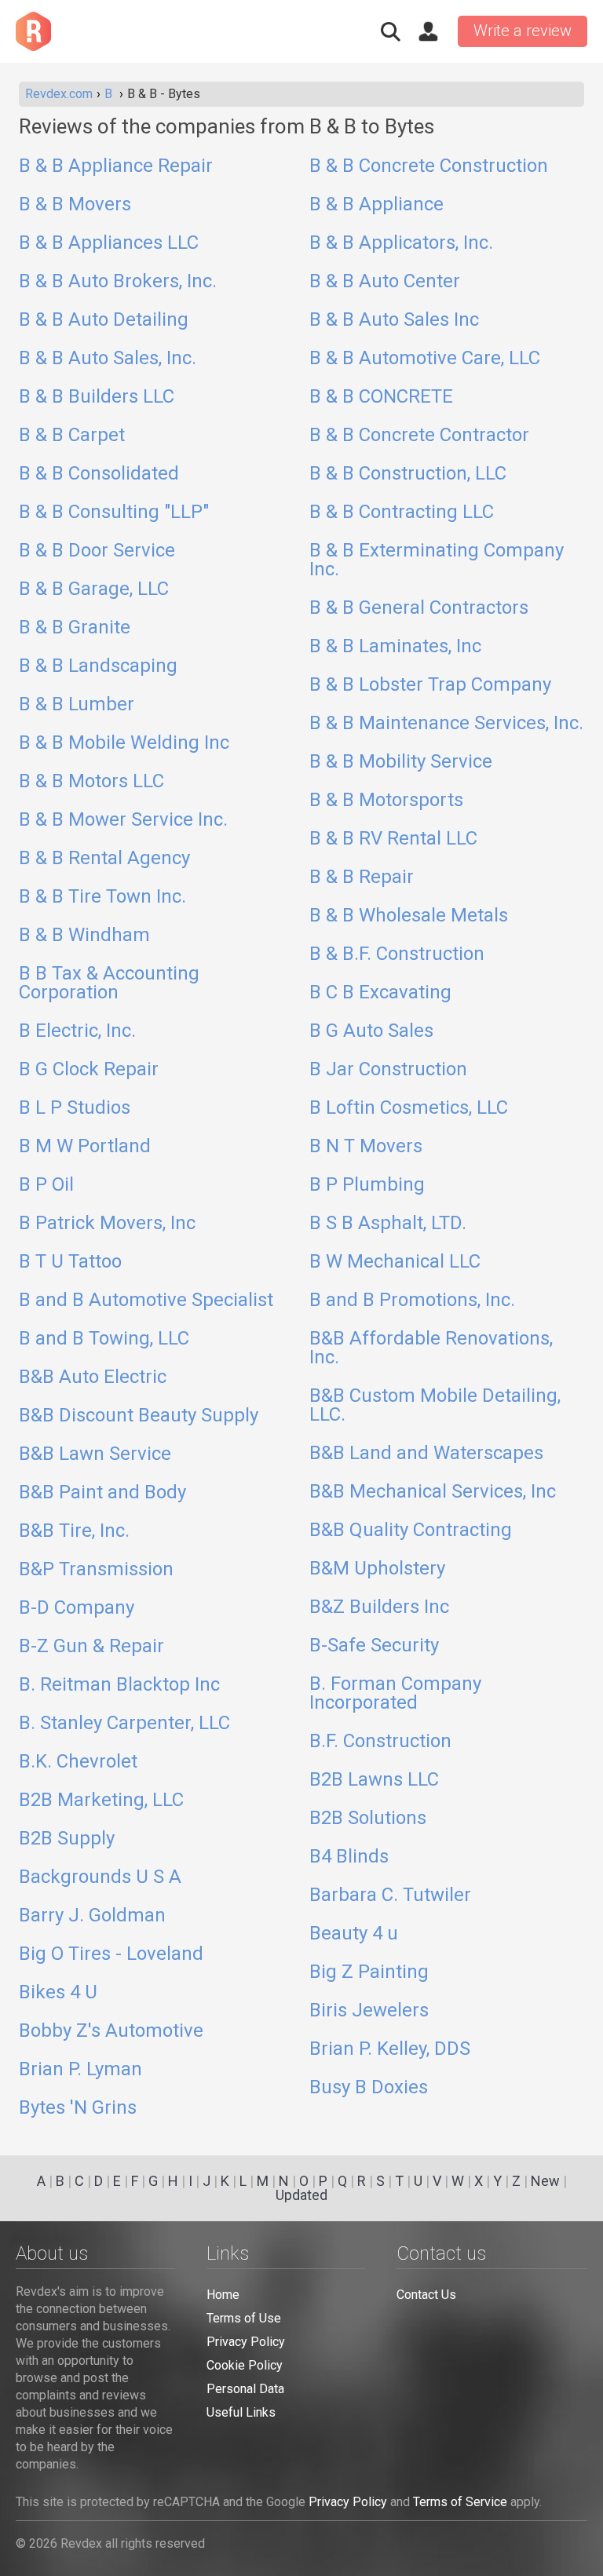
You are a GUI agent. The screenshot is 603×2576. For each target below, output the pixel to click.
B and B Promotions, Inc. (412, 1301)
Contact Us (426, 2295)
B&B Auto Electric (93, 1377)
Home (223, 2295)
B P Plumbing (367, 1185)
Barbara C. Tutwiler (390, 1896)
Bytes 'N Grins (78, 2108)
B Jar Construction (388, 1070)
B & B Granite (75, 628)
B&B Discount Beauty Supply (139, 1416)
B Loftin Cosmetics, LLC (409, 1108)
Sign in (428, 31)
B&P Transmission (96, 1570)
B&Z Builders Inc (379, 1607)
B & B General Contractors (419, 608)
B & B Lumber (77, 705)
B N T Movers (366, 1147)
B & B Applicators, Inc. (401, 243)
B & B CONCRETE (381, 397)
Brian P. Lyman (80, 2070)
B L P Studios (75, 1108)
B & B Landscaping (98, 666)
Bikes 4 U (58, 1993)
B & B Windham (84, 936)
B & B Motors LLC (91, 782)
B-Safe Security (374, 1646)
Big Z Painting (369, 1972)
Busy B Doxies (369, 2088)
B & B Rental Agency (104, 859)
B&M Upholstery (377, 1569)
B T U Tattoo (70, 1262)
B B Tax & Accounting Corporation (109, 983)
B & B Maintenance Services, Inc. (446, 724)
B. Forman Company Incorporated (395, 1694)
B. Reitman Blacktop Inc (119, 1685)
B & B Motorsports (386, 801)
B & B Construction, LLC (408, 474)
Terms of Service (460, 2502)
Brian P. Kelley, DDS (390, 2049)
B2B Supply (67, 1839)
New (545, 2181)
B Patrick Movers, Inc (107, 1224)
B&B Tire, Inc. (74, 1531)
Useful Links (241, 2412)
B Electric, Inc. (77, 1031)
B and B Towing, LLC (104, 1339)
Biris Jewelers (369, 2011)
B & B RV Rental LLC (393, 839)
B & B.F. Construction (397, 954)
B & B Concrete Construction (429, 166)
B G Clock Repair (89, 1070)
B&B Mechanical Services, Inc (433, 1492)
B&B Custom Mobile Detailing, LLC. (435, 1406)
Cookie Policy (245, 2365)
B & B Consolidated (99, 474)
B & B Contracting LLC (402, 513)
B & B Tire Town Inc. (102, 897)
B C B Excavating (380, 993)
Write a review (523, 31)
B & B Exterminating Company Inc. (437, 560)
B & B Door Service (97, 551)
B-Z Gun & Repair (91, 1647)
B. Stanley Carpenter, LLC (124, 1724)
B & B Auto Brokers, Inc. (118, 282)
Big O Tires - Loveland (111, 1954)
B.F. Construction (380, 1742)
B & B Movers (75, 205)
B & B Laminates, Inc (395, 647)
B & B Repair (362, 878)
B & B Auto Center (385, 282)
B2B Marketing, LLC (101, 1801)
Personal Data (245, 2389)
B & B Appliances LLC (109, 243)
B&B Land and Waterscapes (426, 1454)
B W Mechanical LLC (395, 1262)
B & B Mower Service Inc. (123, 820)
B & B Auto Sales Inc (394, 320)
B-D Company (77, 1608)
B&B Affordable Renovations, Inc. (431, 1348)
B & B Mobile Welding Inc (124, 743)
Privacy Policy (246, 2342)
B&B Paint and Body (102, 1493)
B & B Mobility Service (401, 762)
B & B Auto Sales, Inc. (108, 359)
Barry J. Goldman (92, 1916)
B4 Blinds (349, 1857)
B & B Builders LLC (97, 397)
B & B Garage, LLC (94, 589)
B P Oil (46, 1185)
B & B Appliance (376, 205)
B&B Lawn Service (95, 1454)
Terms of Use (244, 2318)
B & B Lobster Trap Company (430, 685)
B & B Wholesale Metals (409, 916)
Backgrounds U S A (100, 1877)
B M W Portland (85, 1147)
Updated (301, 2195)
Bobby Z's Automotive (111, 2031)
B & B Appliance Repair (116, 166)
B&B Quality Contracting (411, 1531)
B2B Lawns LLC (374, 1780)
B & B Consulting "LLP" (114, 513)
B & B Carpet (72, 436)
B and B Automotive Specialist (146, 1301)
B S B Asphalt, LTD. (388, 1224)
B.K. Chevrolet (78, 1762)
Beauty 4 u (354, 1934)
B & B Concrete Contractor (419, 436)
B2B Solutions (368, 1819)
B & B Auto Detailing (104, 320)
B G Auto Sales (371, 1031)
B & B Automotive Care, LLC (425, 359)
